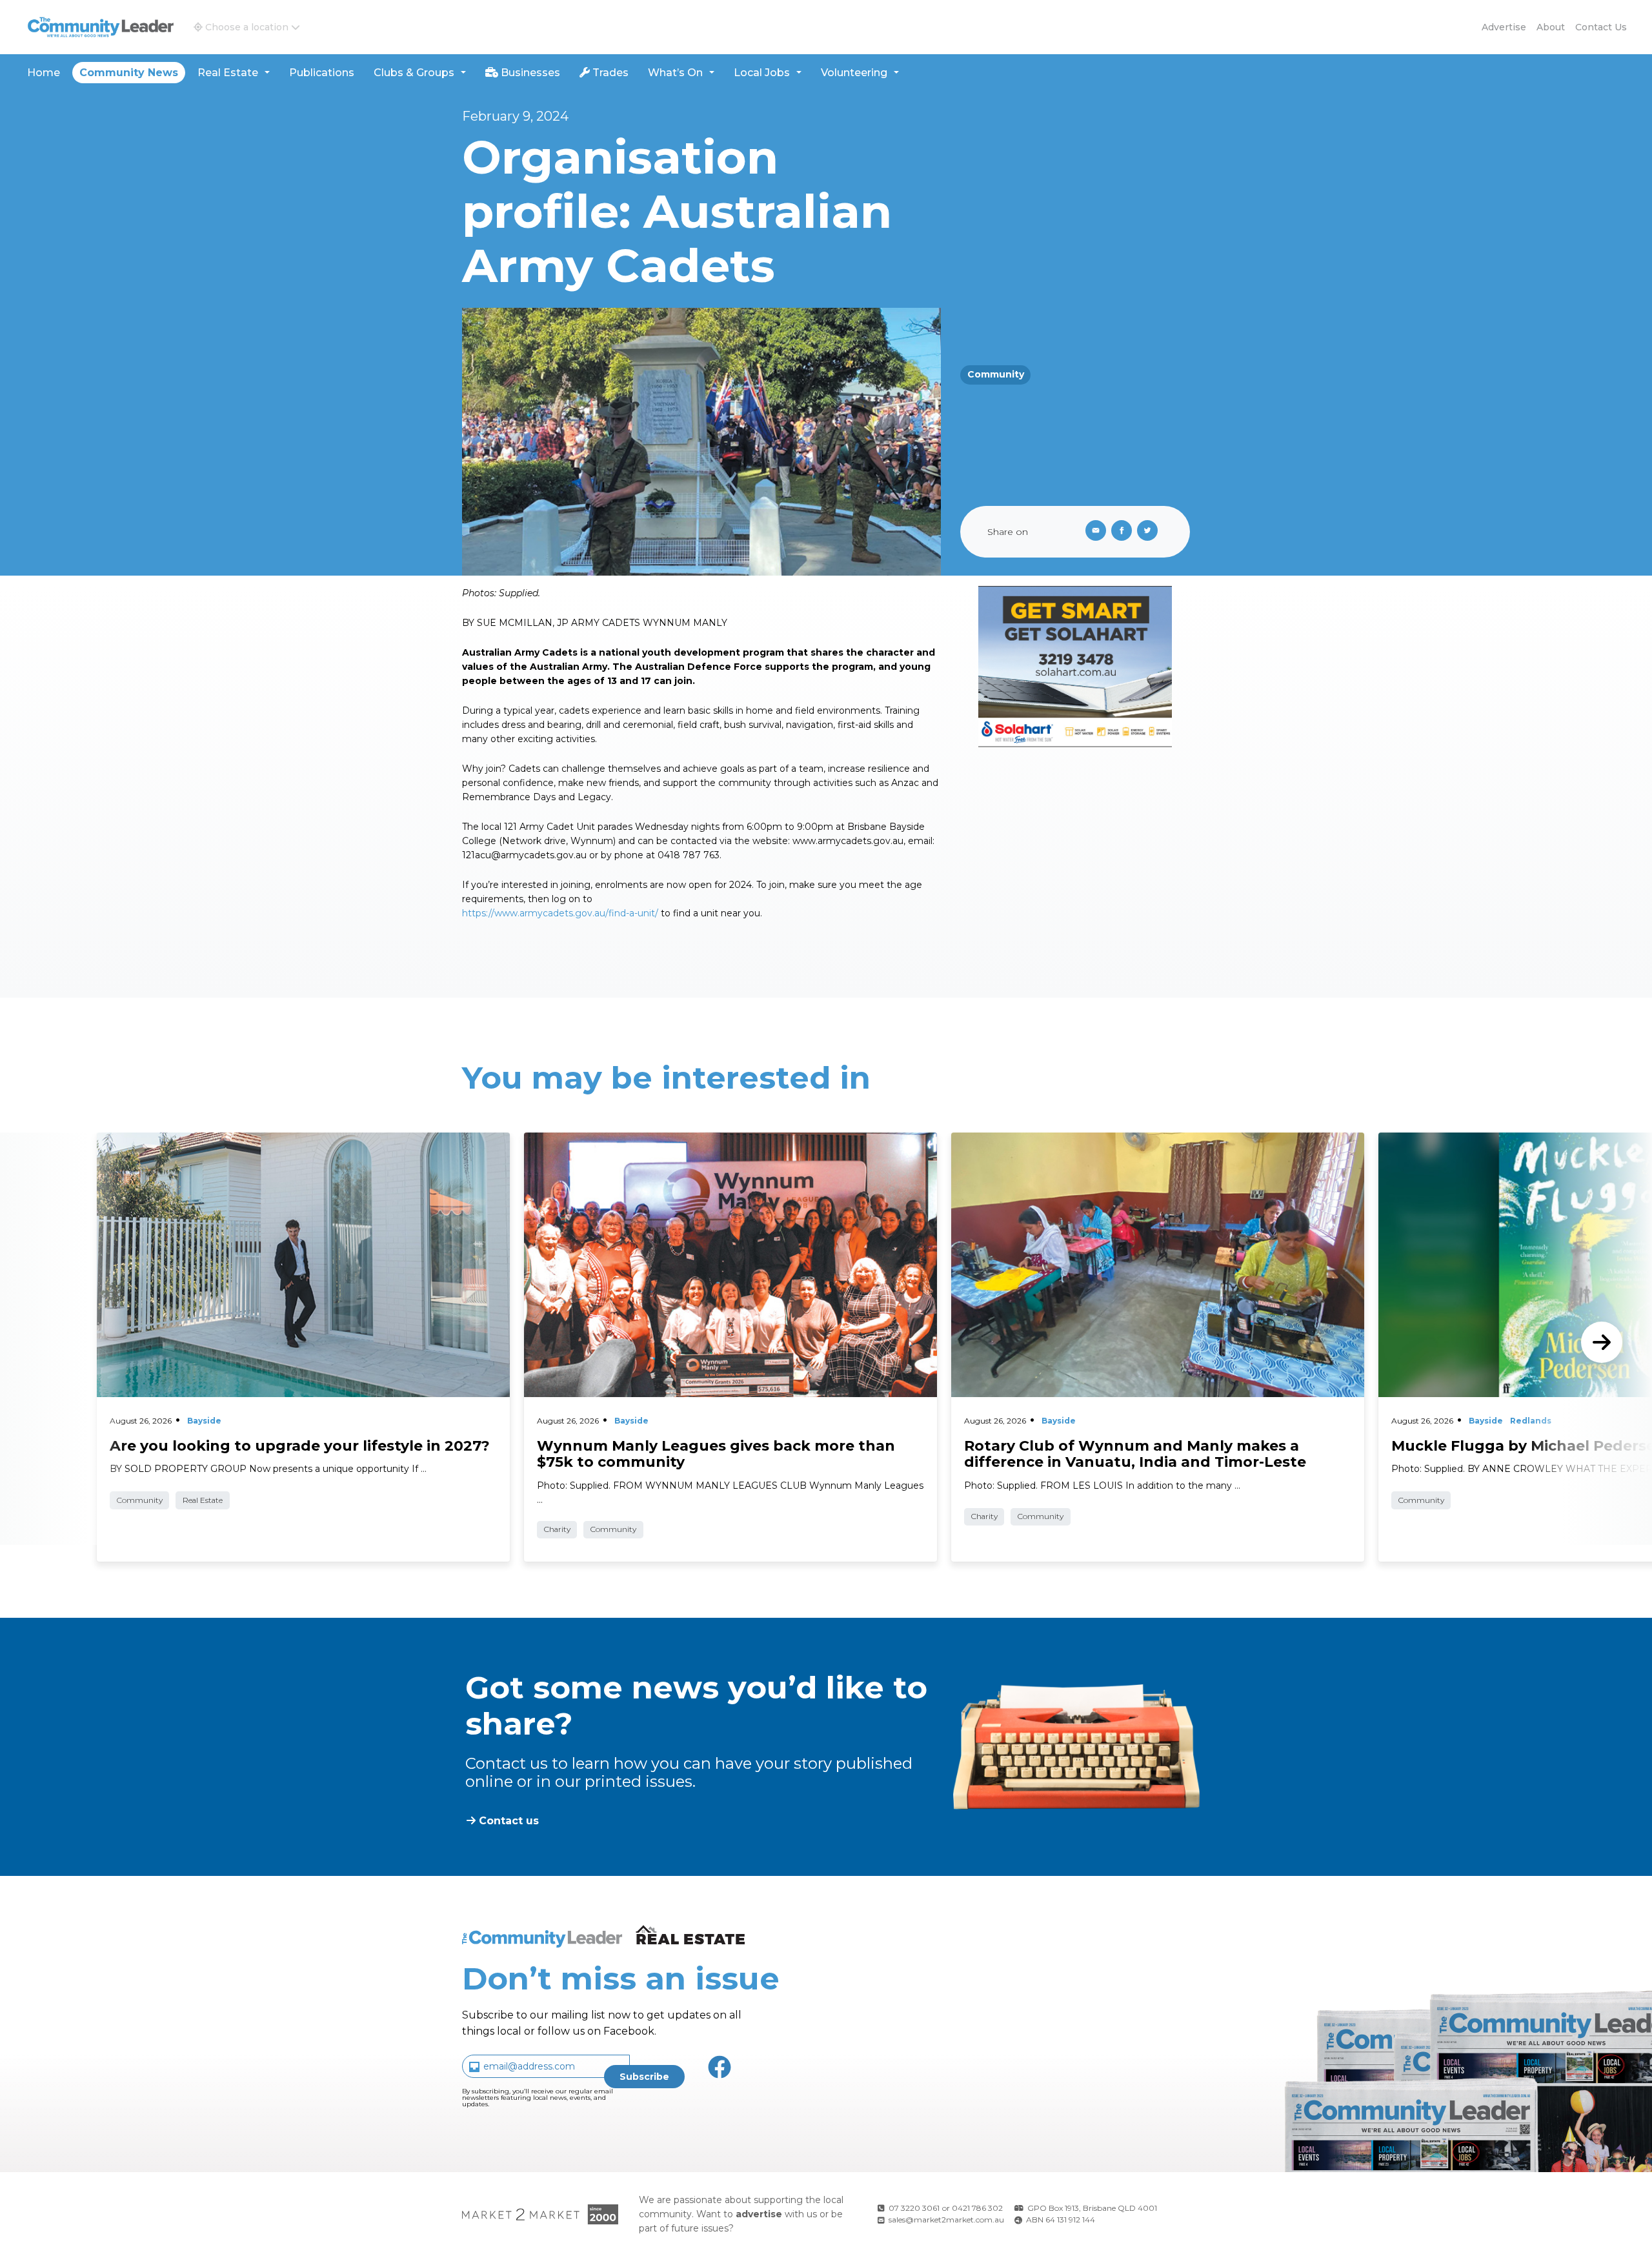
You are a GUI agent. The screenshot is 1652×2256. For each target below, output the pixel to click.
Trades (609, 73)
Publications (322, 73)
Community (996, 374)
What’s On (675, 73)
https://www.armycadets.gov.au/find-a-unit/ (560, 913)
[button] (247, 27)
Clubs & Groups (414, 73)
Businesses (529, 73)
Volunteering (854, 73)
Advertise (1504, 27)
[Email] (1093, 532)
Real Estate (228, 73)
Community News (129, 73)
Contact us (1601, 27)
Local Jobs (762, 73)
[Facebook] (1124, 532)
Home (44, 73)
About (1551, 27)
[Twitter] (1150, 532)
